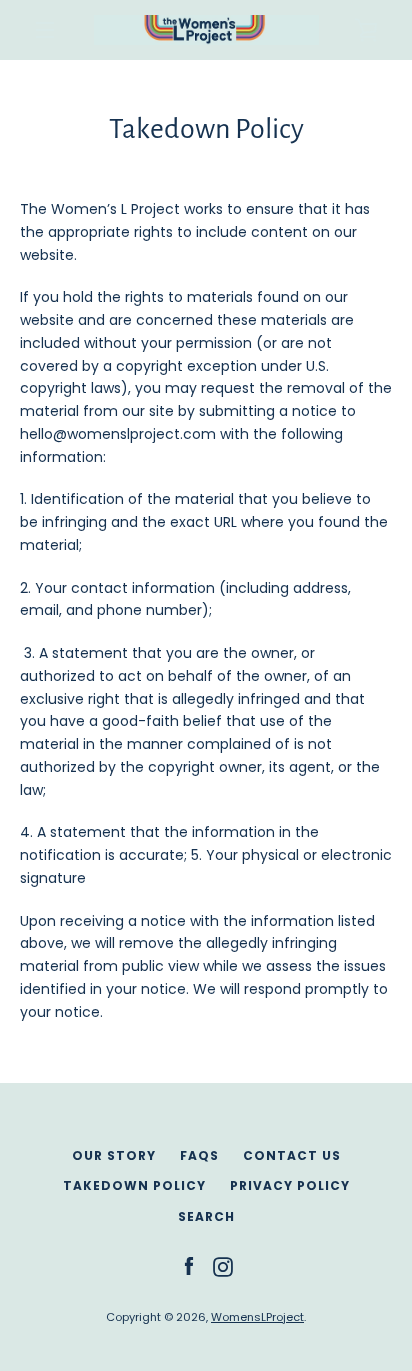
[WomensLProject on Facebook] (189, 1266)
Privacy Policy (290, 1185)
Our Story (114, 1155)
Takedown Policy (134, 1185)
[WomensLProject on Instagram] (223, 1266)
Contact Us (292, 1155)
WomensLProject (257, 1317)
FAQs (199, 1155)
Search (206, 1216)
